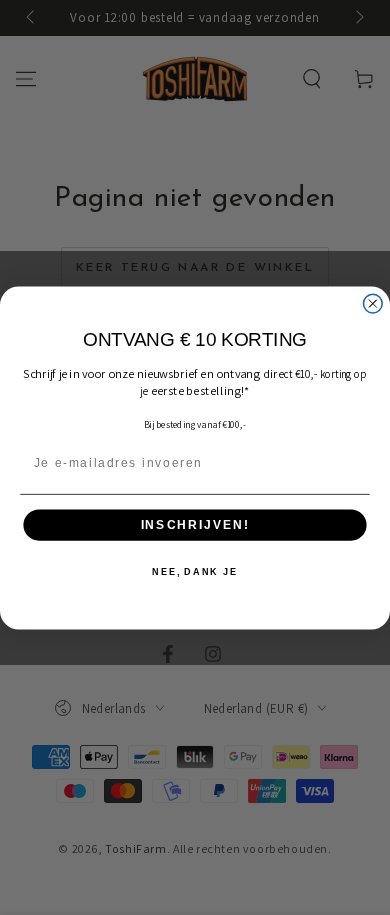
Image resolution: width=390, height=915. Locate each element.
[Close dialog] (372, 303)
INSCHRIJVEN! (195, 524)
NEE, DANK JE (194, 571)
